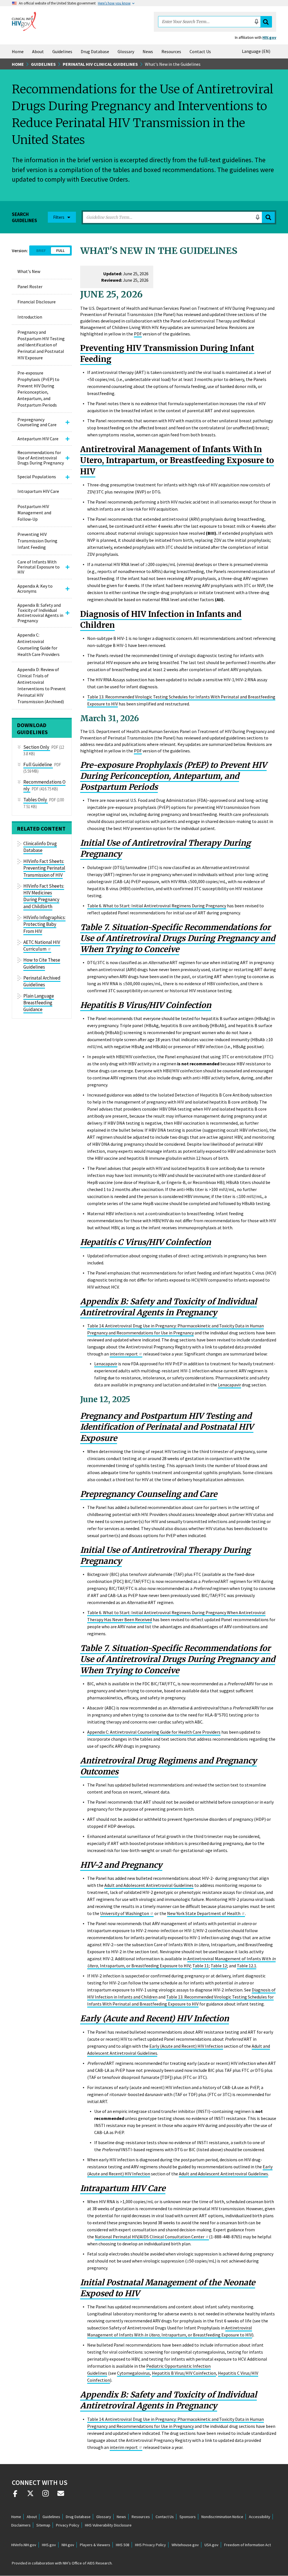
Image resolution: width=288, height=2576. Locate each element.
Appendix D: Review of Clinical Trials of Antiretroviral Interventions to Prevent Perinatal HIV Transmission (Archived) (42, 685)
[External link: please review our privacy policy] (15, 2496)
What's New (29, 271)
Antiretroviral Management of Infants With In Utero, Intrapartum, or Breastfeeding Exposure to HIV (177, 460)
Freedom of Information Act (247, 2545)
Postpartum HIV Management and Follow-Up (34, 513)
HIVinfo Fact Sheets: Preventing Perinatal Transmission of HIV (44, 868)
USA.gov (211, 2545)
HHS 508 (123, 2545)
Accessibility (260, 2517)
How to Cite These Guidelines (42, 963)
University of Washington (125, 1913)
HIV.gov (269, 37)
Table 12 (219, 1966)
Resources (171, 51)
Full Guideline (38, 764)
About (38, 51)
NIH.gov (68, 2545)
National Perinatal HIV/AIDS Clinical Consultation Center (150, 2237)
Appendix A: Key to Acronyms (35, 588)
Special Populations (37, 477)
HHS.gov (49, 2545)
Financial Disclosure (37, 302)
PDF (138, 334)
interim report (124, 1354)
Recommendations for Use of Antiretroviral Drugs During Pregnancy (41, 458)
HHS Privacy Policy (150, 2545)
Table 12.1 (247, 1966)
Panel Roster (30, 287)
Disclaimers (21, 2525)
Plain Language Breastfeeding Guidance (39, 1003)
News (148, 51)
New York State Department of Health (204, 1913)
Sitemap (43, 2525)
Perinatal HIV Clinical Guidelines (100, 64)
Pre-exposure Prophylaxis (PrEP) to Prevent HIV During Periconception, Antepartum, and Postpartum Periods (38, 389)
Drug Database (95, 51)
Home (18, 51)
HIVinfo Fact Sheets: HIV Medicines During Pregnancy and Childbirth (44, 896)
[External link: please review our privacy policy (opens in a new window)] (30, 2496)
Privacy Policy (68, 2525)
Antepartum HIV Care (38, 439)
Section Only (36, 747)
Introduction (30, 317)
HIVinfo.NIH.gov (24, 2545)
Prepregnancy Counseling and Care (37, 422)
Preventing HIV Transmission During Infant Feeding (37, 541)
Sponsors (188, 2517)
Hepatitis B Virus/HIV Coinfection (184, 2373)
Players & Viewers (95, 2545)
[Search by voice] (256, 22)
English (257, 51)
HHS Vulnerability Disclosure (108, 2525)
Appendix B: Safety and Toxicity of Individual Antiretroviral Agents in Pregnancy (40, 613)
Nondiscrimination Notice (222, 2517)
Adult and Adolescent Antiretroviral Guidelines (149, 1885)
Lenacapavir (106, 1364)
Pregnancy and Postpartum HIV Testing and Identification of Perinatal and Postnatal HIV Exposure (41, 345)
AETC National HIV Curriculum (42, 946)
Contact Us (200, 51)
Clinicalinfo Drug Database (40, 847)
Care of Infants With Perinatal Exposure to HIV (39, 567)
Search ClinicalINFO (266, 22)
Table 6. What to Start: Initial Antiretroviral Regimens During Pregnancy (157, 906)
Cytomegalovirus (133, 2373)
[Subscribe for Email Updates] (61, 2496)
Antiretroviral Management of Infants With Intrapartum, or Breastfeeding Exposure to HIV (181, 1962)
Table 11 (201, 1966)
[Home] (24, 21)
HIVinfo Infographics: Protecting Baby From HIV (44, 924)
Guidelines (62, 51)
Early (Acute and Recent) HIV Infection (186, 2046)
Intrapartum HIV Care (38, 491)
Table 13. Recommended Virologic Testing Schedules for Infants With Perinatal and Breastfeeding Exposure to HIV (180, 2000)
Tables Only (35, 800)
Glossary (126, 51)
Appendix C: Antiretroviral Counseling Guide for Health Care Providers (39, 645)
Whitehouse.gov (185, 2545)
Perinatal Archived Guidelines (42, 981)
